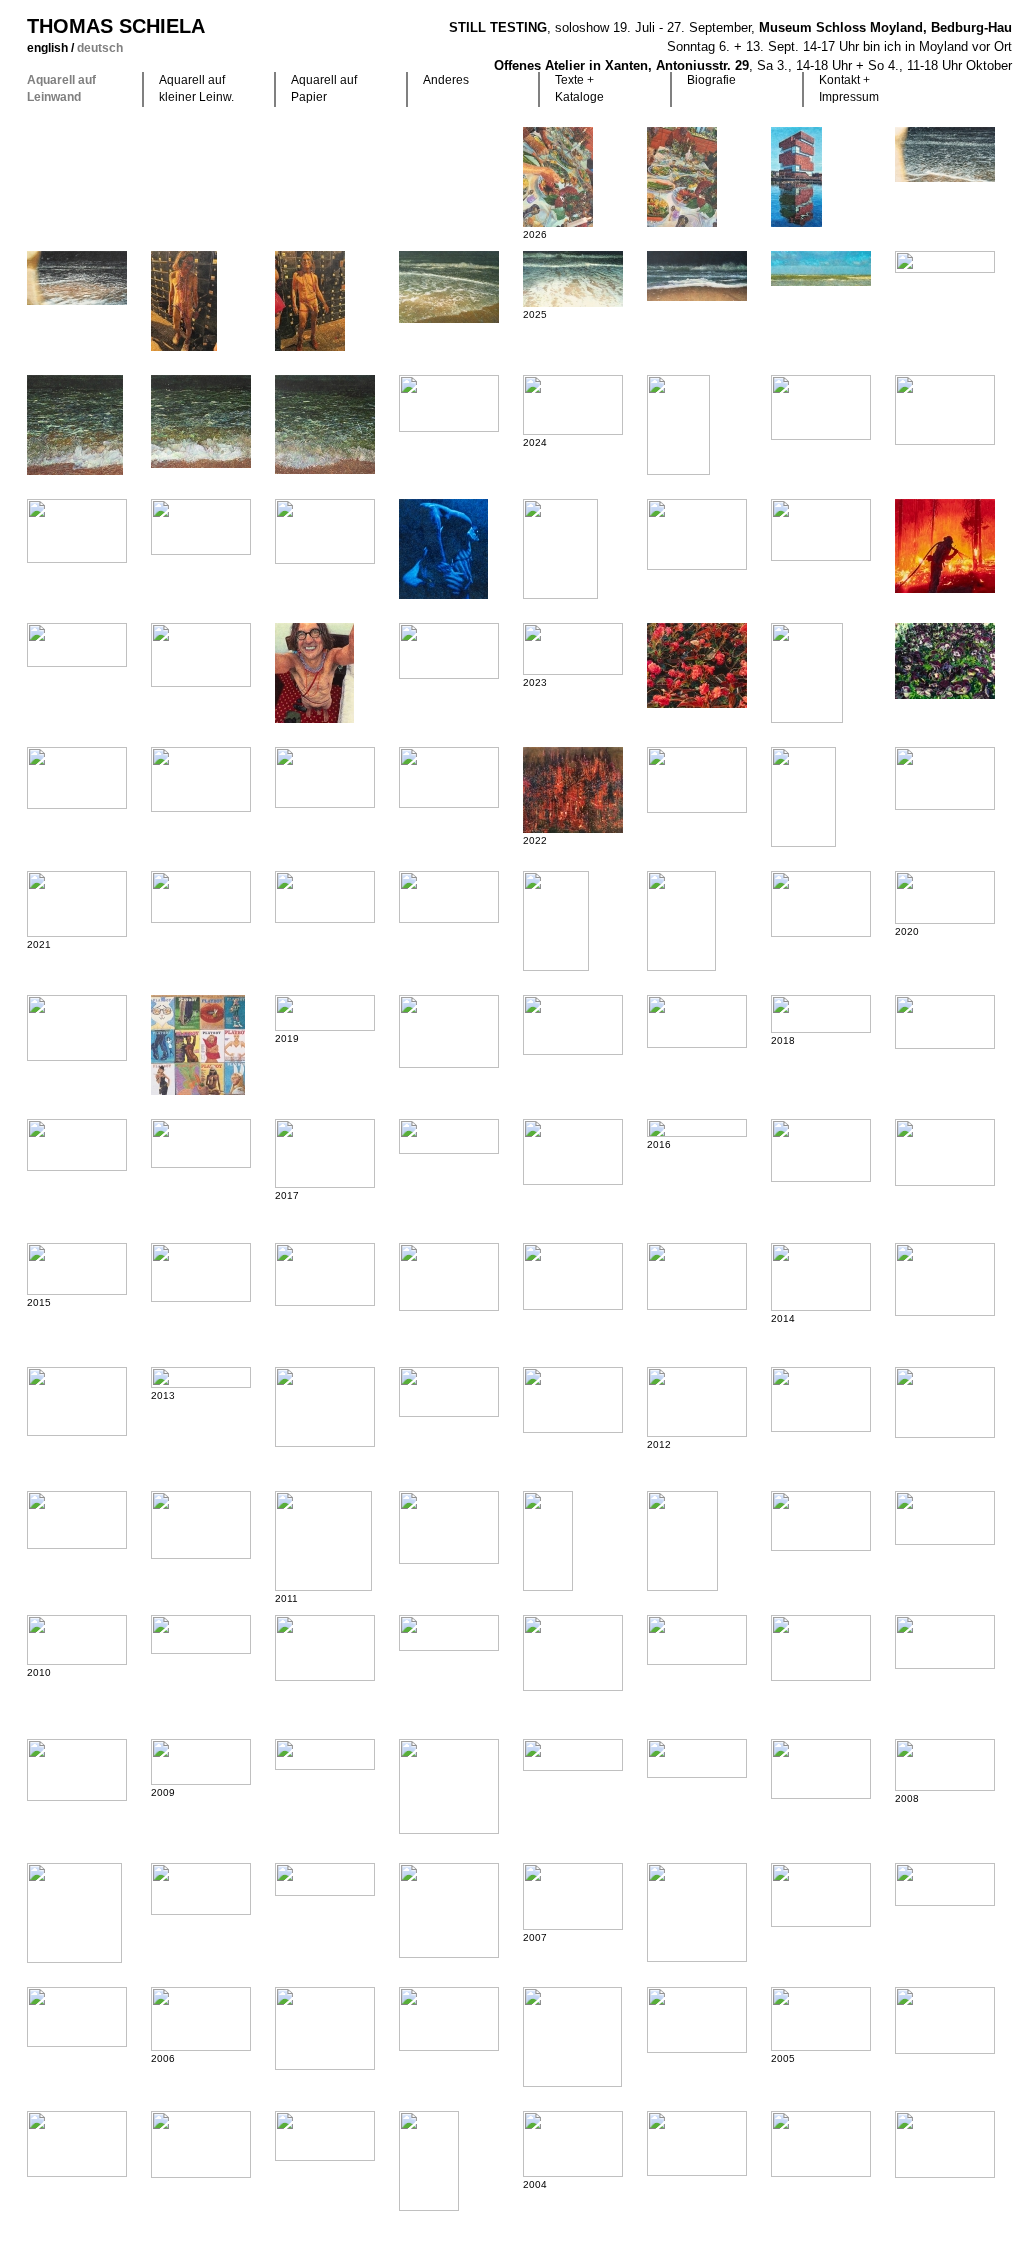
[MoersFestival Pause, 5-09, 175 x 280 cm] (77, 1770)
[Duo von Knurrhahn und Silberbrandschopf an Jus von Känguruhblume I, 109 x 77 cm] (682, 177)
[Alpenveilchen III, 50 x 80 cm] (77, 778)
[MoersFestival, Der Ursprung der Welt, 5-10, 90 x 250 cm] (449, 1633)
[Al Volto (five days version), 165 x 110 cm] (556, 921)
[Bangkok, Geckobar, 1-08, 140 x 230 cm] (821, 1769)
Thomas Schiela (116, 26)
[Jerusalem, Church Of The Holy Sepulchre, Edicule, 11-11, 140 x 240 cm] (77, 1520)
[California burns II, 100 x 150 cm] (697, 780)
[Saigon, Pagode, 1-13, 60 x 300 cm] (201, 1377)
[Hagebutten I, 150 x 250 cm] (573, 1025)
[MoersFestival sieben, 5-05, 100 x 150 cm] (697, 2020)
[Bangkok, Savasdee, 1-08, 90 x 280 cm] (573, 1755)
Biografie (711, 80)
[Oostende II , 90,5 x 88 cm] (75, 425)
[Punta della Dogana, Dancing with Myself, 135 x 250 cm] (697, 1021)
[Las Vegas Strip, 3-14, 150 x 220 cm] (821, 1277)
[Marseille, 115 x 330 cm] (449, 1136)
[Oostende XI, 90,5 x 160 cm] (573, 279)
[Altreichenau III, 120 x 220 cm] (945, 1022)
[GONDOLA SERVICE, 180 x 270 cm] (821, 904)
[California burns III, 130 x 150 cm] (573, 790)
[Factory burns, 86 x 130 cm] (201, 779)
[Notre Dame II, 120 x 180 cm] (77, 904)
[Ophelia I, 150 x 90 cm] (429, 2161)
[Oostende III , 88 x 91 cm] (201, 421)
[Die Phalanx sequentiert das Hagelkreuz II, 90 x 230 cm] (201, 1634)
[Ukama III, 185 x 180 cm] (323, 1541)
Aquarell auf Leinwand (61, 88)
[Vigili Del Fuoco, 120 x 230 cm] (449, 897)
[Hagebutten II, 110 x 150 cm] (449, 1031)
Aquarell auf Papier (324, 88)
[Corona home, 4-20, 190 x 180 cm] (198, 1045)
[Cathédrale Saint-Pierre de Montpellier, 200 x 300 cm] (573, 1152)
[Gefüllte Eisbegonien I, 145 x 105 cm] (807, 673)
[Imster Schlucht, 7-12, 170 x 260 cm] (821, 1399)
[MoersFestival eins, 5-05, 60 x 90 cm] (201, 2144)
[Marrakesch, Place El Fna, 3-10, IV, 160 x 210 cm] (573, 1653)
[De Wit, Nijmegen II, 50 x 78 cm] (77, 531)
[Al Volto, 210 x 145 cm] (681, 921)
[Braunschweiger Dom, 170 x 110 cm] (803, 797)
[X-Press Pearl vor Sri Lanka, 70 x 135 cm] (325, 897)
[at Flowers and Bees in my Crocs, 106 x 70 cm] (184, 301)
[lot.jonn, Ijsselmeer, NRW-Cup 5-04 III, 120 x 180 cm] (573, 2144)
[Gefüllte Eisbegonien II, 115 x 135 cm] (697, 665)
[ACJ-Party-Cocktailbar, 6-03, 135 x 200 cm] (945, 2144)
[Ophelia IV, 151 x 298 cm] (325, 2136)
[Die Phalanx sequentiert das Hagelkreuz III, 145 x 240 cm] (821, 1521)
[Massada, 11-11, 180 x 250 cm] (945, 1402)
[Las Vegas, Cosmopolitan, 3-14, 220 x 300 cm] (945, 1279)
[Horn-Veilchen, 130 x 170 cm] (945, 661)
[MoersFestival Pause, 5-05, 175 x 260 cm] (945, 2020)
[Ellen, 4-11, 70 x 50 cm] (682, 1541)
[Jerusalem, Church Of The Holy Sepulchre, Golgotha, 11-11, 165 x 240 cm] (201, 1525)
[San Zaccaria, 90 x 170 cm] (945, 897)
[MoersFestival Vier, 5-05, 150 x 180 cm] (325, 2028)
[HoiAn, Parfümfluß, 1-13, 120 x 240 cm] (449, 1392)
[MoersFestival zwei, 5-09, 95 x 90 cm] (449, 1786)
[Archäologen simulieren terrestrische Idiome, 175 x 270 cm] (573, 1896)
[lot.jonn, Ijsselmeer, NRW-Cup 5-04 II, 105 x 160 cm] (697, 2143)
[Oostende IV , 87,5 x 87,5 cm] (325, 424)
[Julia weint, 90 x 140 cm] (201, 2019)
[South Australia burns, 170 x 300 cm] (449, 651)
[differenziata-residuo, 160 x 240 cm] (77, 1028)
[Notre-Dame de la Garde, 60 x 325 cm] (697, 1128)
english (49, 48)
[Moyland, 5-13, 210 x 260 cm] (325, 1407)
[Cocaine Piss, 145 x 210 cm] (325, 1153)
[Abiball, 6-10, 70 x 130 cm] (945, 1518)
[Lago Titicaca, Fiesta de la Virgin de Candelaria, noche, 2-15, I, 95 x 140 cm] (945, 1152)
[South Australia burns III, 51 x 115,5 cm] (77, 645)
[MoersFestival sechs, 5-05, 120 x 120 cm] (572, 2037)
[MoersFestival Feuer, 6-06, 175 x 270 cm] (821, 1895)
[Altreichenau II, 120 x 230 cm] (77, 1145)
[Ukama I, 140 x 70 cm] (548, 1541)
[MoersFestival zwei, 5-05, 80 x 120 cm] (77, 2144)
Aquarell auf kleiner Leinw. (196, 88)
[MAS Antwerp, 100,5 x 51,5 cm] (796, 177)
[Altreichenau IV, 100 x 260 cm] (821, 1014)
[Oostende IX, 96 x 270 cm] (821, 268)
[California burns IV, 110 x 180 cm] (325, 777)
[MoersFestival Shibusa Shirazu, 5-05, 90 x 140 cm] (449, 2019)
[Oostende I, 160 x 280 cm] (449, 403)
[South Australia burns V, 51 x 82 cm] (821, 530)
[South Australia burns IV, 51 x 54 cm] (945, 546)
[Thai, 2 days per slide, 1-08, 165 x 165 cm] (325, 1879)
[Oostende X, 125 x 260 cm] (697, 276)
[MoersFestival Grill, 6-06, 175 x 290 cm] (77, 2017)
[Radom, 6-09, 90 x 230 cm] (697, 1758)
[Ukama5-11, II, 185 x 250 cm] (449, 1527)
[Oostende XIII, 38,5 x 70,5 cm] (77, 278)
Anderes (446, 80)
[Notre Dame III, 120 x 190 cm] (945, 778)
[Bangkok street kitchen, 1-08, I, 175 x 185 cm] (449, 1910)
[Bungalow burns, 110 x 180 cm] (449, 777)
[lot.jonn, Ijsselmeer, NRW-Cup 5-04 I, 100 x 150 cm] (821, 2144)
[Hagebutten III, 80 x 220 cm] (325, 1013)
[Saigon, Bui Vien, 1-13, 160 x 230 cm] (77, 1401)
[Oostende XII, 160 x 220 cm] (449, 287)
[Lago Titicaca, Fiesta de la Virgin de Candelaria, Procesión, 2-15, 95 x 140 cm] (449, 1277)
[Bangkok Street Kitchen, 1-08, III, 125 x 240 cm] (945, 1765)
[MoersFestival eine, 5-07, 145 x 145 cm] (697, 1912)
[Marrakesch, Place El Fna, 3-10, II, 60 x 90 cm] (821, 1648)
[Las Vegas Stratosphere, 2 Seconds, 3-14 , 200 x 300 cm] (573, 1276)
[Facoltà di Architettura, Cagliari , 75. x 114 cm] (325, 531)
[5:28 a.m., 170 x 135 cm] (314, 673)
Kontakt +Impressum (849, 88)
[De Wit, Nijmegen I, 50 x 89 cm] (201, 527)
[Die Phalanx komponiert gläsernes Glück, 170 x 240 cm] (697, 1402)
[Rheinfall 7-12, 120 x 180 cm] (573, 1400)
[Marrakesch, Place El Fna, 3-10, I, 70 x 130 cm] (945, 1642)
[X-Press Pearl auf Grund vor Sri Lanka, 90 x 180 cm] (201, 897)
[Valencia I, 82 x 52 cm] (678, 425)
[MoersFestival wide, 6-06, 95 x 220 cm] (945, 1884)
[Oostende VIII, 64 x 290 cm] (945, 262)
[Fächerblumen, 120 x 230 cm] (573, 649)
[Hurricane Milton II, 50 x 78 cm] (821, 407)
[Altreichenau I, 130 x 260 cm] (201, 1143)
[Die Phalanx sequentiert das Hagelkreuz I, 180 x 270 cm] (325, 1648)
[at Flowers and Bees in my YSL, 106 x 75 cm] (310, 301)
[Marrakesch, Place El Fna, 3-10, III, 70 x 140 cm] (697, 1640)
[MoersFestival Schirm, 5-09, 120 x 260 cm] (201, 1762)
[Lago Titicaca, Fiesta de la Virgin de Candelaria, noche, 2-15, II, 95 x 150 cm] (821, 1150)
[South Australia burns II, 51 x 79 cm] (201, 655)
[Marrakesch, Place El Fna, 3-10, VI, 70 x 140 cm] (77, 1640)
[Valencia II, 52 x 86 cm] (573, 405)
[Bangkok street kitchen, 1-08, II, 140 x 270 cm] (201, 1889)
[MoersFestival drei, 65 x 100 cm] (821, 2019)
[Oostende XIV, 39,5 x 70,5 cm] (945, 154)
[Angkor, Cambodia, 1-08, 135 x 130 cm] (74, 1913)
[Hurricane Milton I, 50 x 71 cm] (945, 410)
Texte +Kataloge (579, 88)
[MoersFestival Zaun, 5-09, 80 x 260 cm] (325, 1754)
